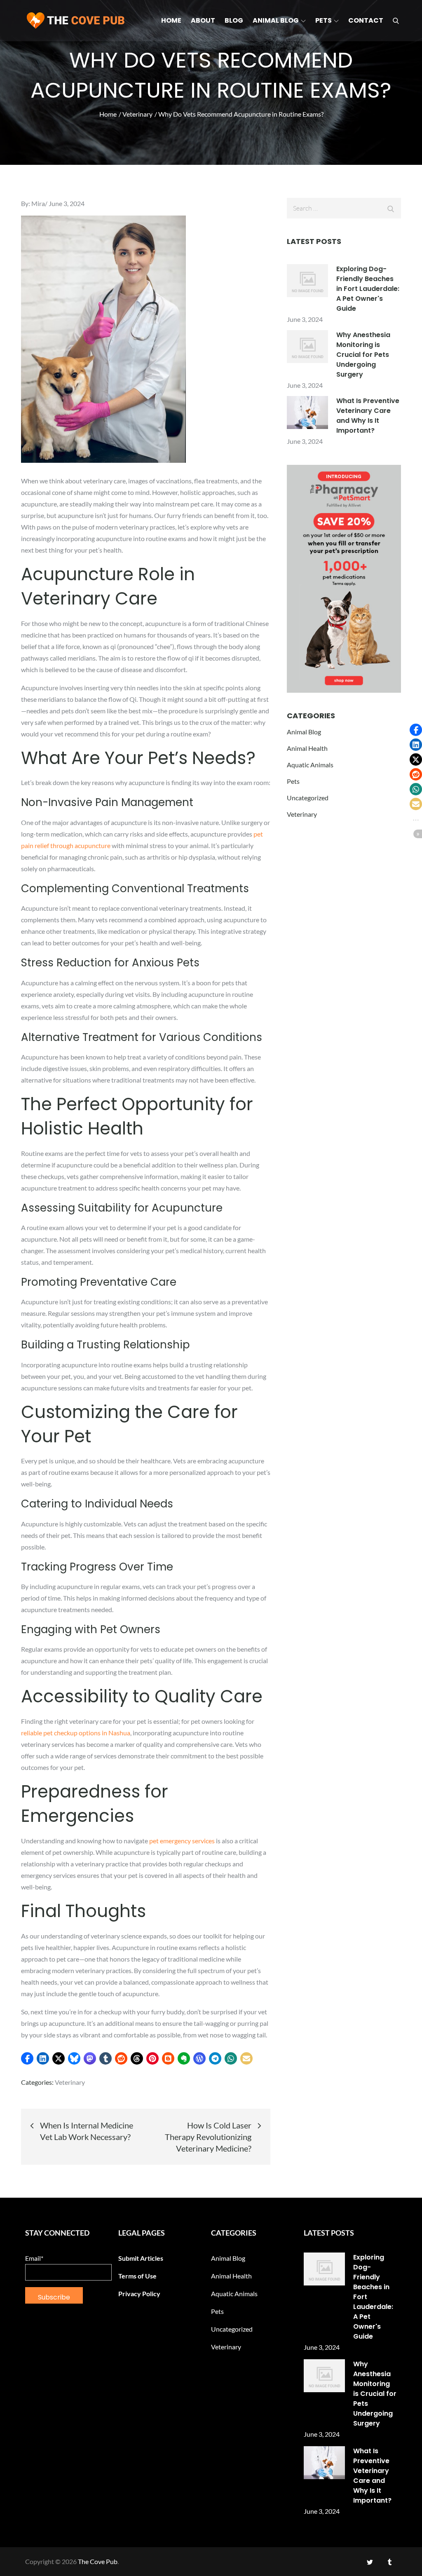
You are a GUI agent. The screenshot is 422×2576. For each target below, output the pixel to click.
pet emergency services (182, 1841)
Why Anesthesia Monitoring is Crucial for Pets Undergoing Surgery (363, 355)
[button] (27, 2058)
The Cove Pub (98, 2561)
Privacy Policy (139, 2294)
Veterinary (70, 2082)
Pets (324, 20)
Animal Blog (276, 20)
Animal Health (307, 748)
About (203, 20)
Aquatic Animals (310, 765)
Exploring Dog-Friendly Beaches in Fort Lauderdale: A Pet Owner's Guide (368, 289)
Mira (38, 203)
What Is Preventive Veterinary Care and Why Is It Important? (368, 416)
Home (171, 20)
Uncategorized (308, 798)
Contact (366, 20)
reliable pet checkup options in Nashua (76, 1733)
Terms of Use (137, 2276)
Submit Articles (141, 2258)
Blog (234, 20)
